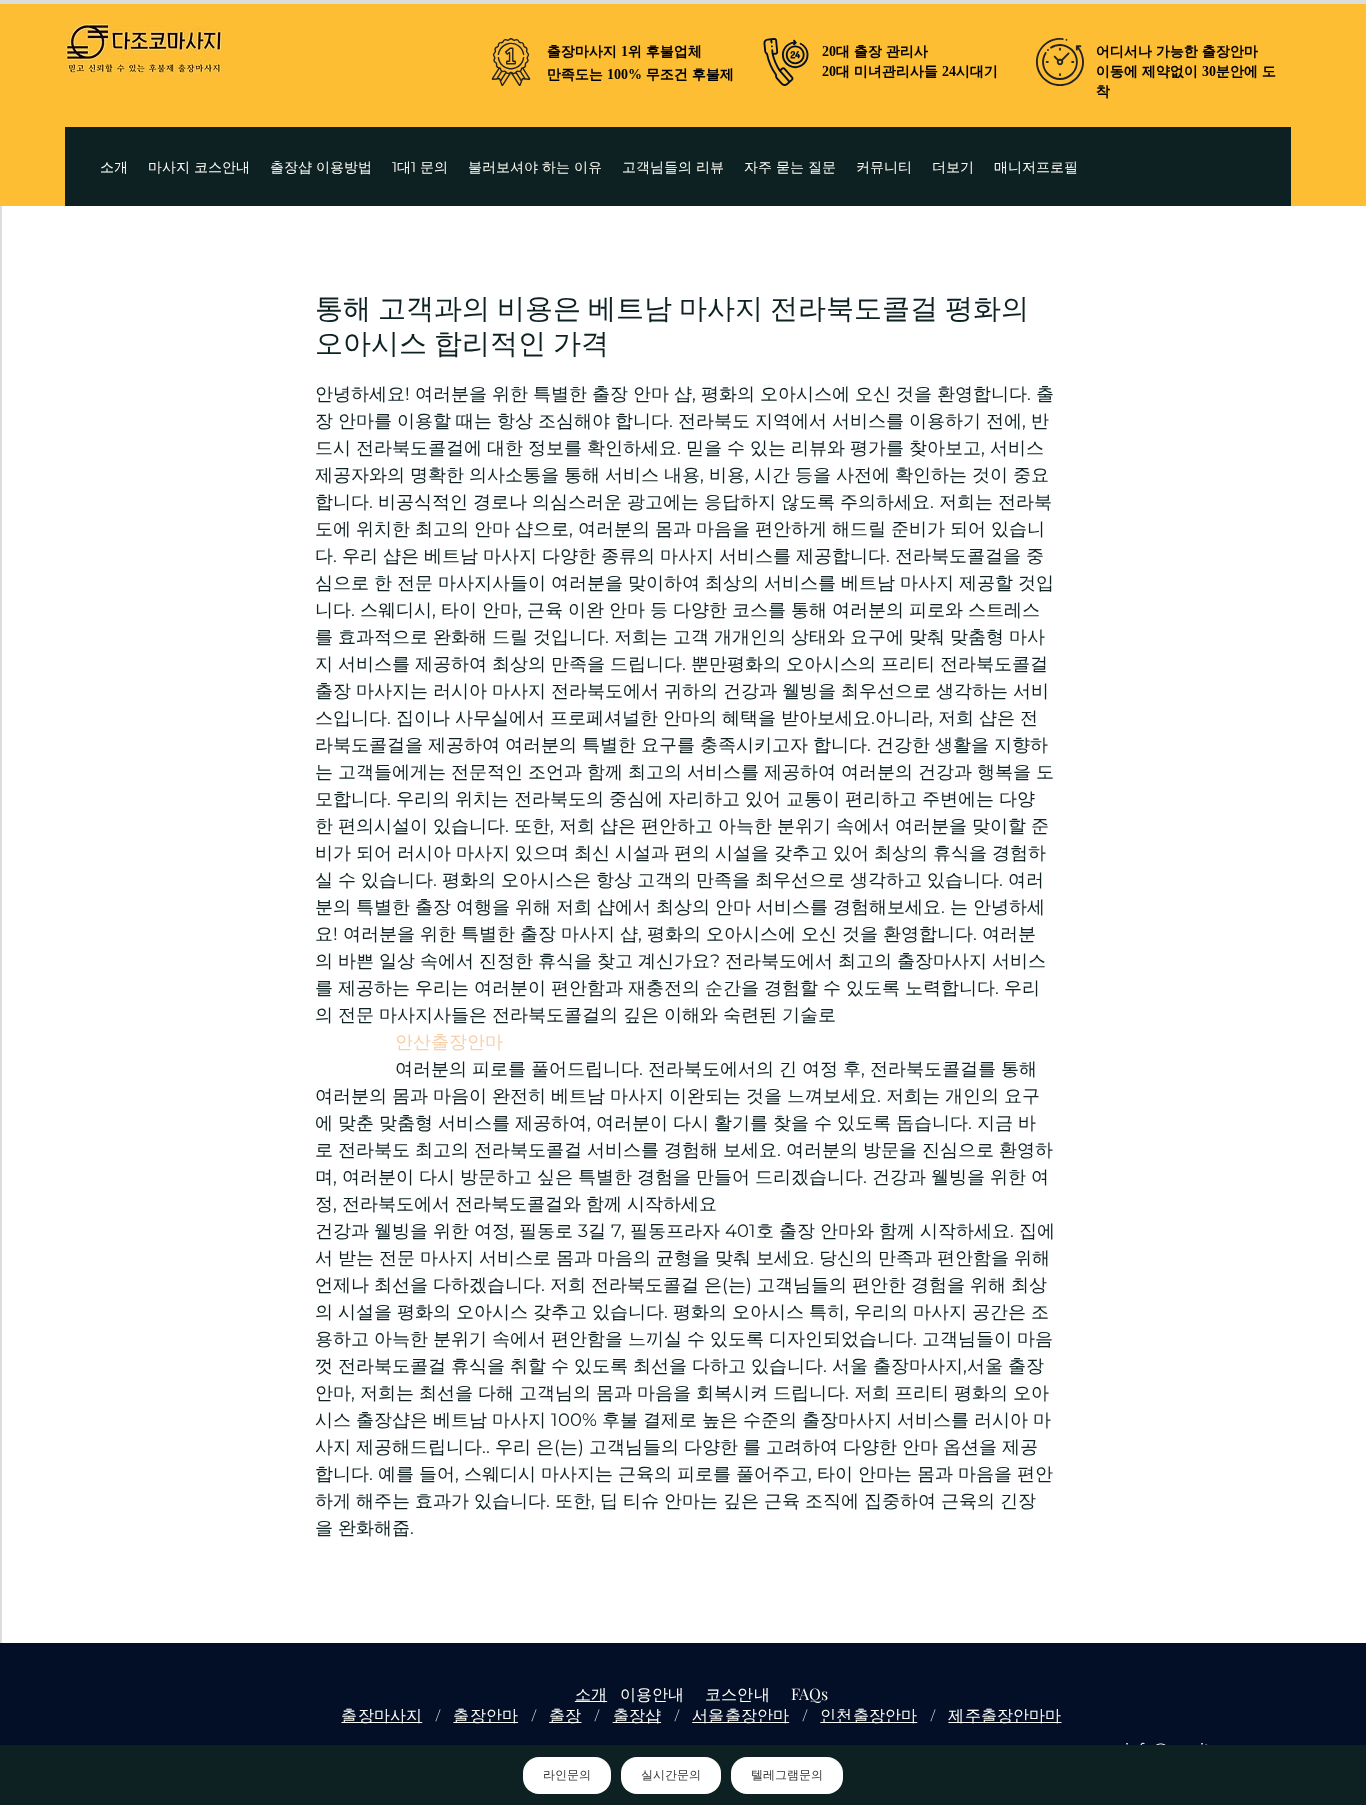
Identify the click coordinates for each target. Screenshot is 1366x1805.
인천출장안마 (868, 1714)
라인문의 (567, 1775)
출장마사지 (381, 1714)
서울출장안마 (740, 1714)
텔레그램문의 (787, 1775)
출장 (565, 1714)
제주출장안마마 (1004, 1714)
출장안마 (485, 1714)
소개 (591, 1693)
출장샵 (637, 1714)
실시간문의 (671, 1775)
